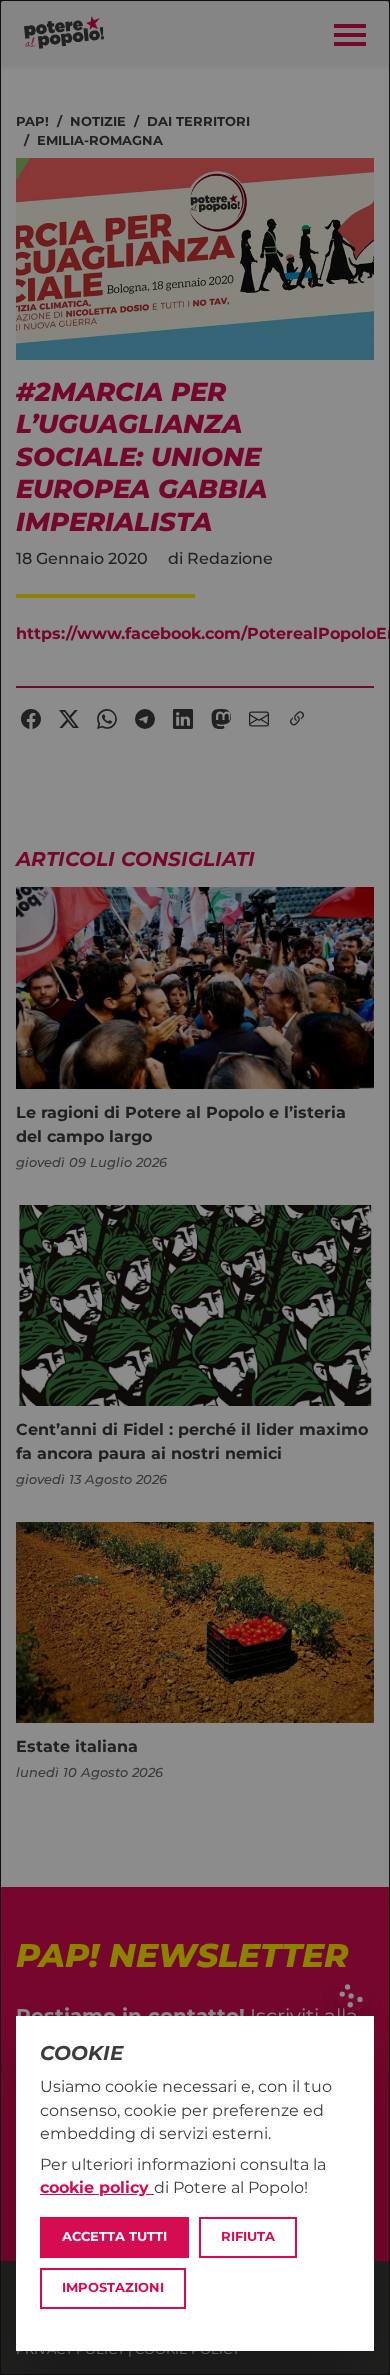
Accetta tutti (114, 2236)
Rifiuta (248, 2236)
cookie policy (97, 2187)
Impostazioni (113, 2287)
